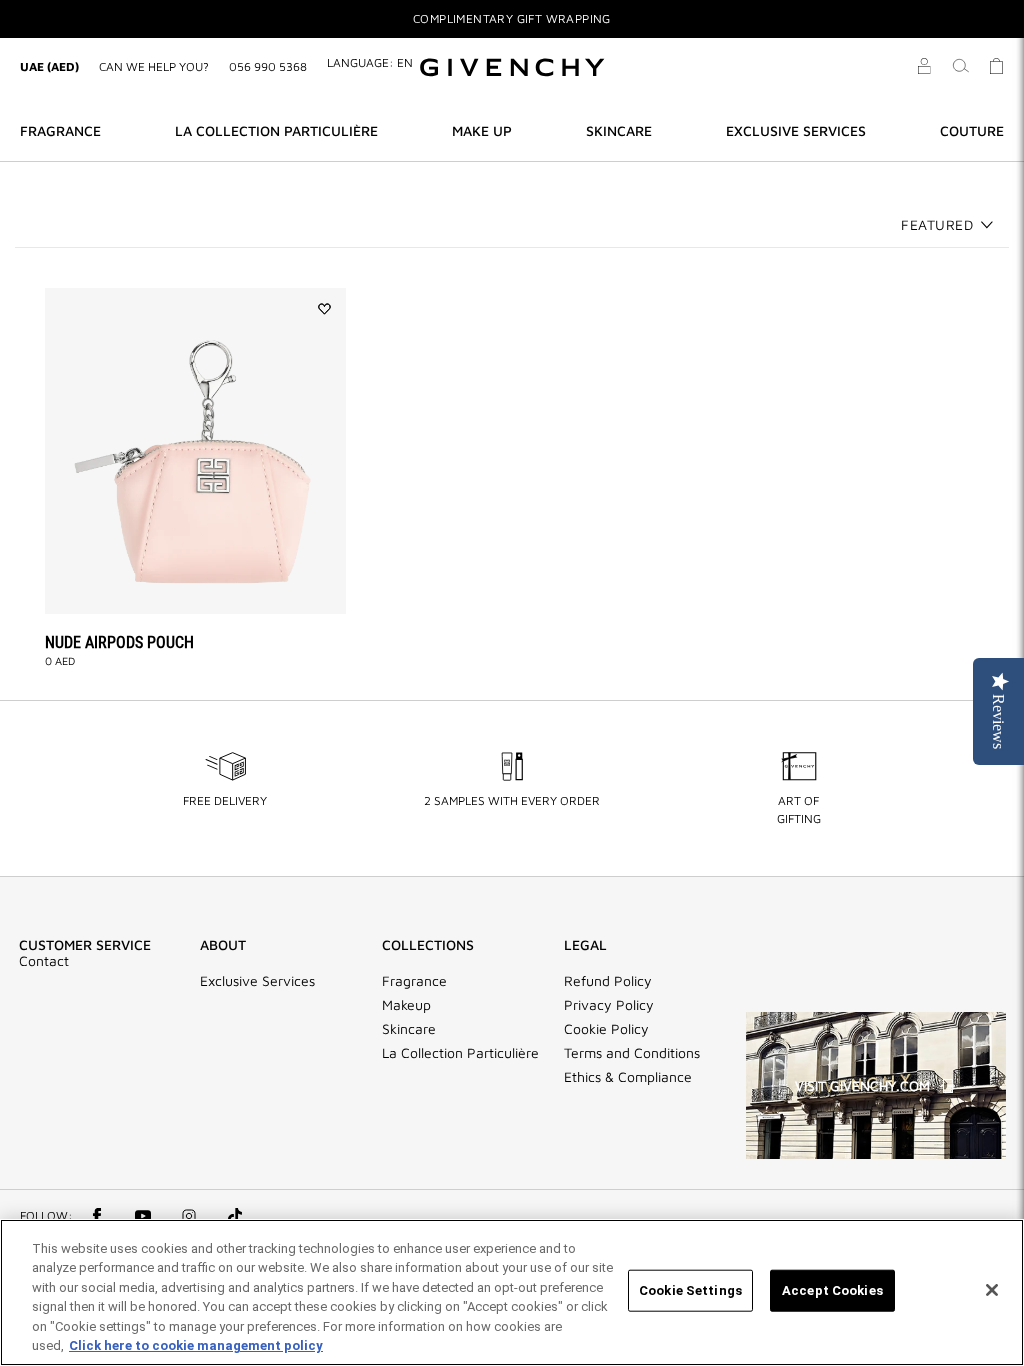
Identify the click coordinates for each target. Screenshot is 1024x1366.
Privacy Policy (609, 1005)
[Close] (992, 1290)
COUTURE (972, 130)
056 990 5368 (268, 66)
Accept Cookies (832, 1290)
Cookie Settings (690, 1290)
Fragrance (414, 981)
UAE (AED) (49, 66)
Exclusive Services (257, 981)
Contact (44, 961)
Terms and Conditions (632, 1053)
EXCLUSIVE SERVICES (796, 130)
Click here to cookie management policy (196, 1345)
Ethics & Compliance (628, 1077)
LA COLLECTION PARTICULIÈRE (276, 130)
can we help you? (154, 66)
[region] (512, 1292)
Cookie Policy (606, 1029)
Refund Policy (608, 981)
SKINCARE (619, 130)
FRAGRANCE (60, 130)
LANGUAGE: (370, 62)
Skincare (409, 1029)
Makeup (406, 1005)
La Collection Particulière (460, 1053)
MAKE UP (482, 130)
